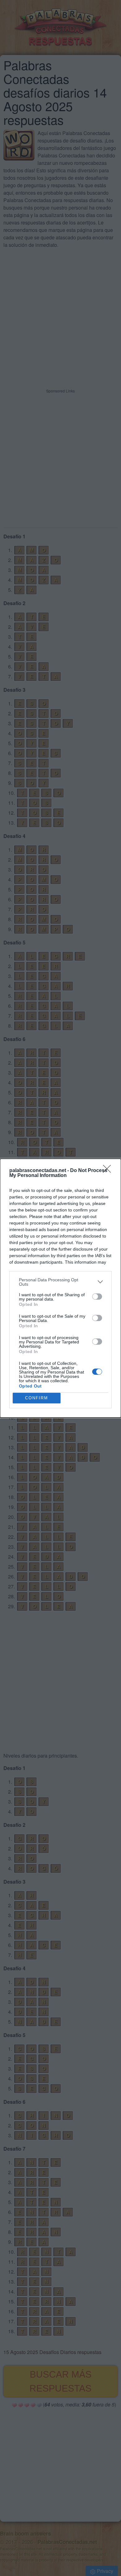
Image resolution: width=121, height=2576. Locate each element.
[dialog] (60, 1288)
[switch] (97, 1297)
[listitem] (60, 1282)
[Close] (109, 1171)
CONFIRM (37, 1398)
